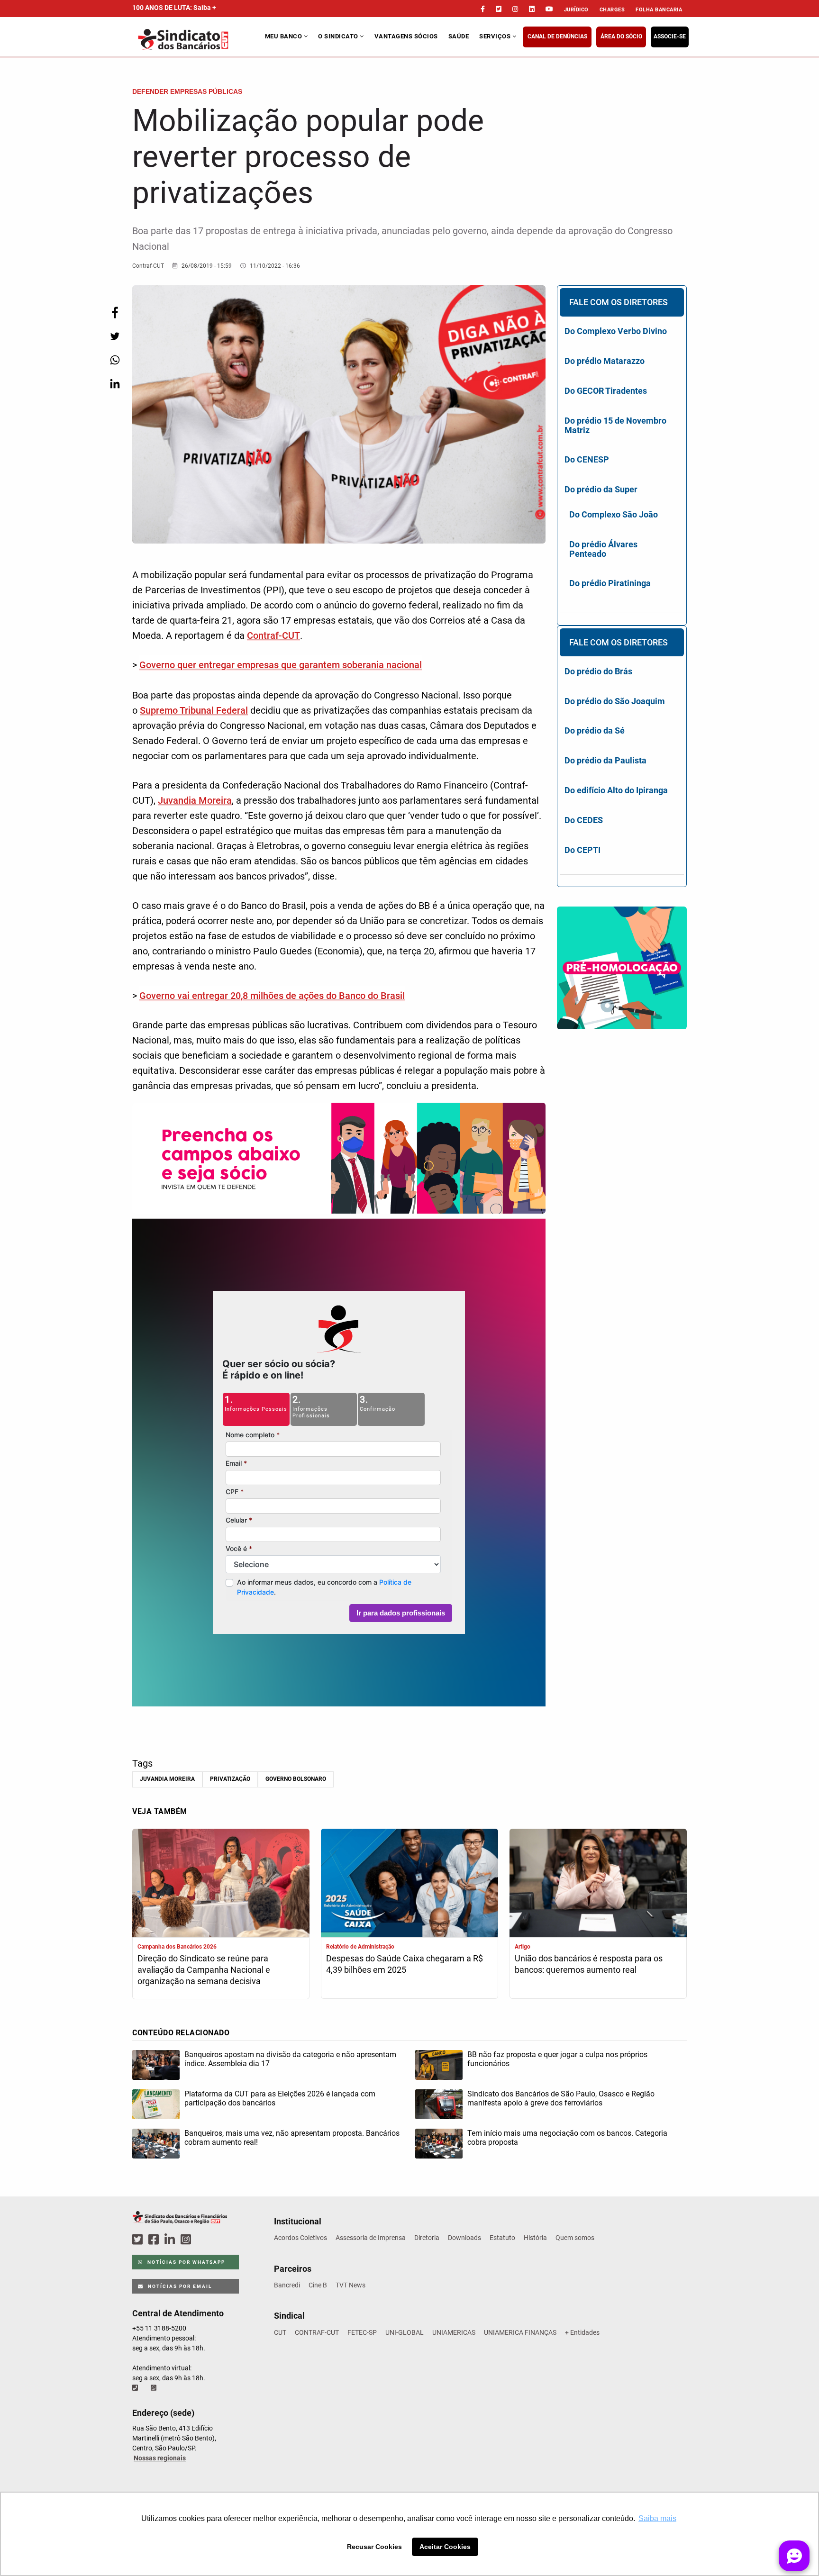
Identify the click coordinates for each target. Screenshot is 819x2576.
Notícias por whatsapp (185, 2262)
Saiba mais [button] (657, 2518)
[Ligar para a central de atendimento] (136, 2388)
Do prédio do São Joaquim (615, 701)
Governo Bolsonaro (296, 1779)
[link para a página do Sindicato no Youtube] (549, 9)
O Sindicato (339, 36)
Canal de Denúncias (557, 36)
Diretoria (427, 2238)
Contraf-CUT (273, 635)
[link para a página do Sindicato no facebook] (483, 9)
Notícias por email (179, 2286)
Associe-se (670, 36)
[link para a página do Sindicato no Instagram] (515, 9)
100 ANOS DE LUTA (174, 8)
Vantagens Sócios (406, 36)
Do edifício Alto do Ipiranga (616, 790)
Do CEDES (584, 820)
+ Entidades (582, 2332)
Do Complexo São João (614, 514)
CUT (280, 2332)
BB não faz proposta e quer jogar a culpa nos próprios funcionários (557, 2059)
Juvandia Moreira (195, 800)
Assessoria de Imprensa (371, 2238)
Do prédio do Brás (598, 671)
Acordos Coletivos (300, 2238)
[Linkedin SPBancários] (171, 2240)
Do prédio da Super (601, 489)
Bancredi (287, 2285)
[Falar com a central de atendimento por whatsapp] (155, 2388)
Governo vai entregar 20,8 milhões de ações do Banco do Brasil (272, 996)
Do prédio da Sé (595, 730)
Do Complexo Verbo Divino (616, 331)
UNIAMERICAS (454, 2332)
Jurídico (576, 10)
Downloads (464, 2238)
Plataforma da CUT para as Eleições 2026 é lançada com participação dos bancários (280, 2098)
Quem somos (575, 2238)
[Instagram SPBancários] (187, 2240)
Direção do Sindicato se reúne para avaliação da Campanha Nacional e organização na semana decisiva (204, 1970)
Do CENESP (587, 459)
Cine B (318, 2285)
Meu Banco (284, 36)
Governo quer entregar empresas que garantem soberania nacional (281, 665)
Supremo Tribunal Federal (194, 710)
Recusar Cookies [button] (374, 2547)
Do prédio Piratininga (610, 583)
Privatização (230, 1779)
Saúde (459, 36)
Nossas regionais (160, 2458)
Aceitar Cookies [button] (445, 2547)
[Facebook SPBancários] (155, 2240)
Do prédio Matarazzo (605, 361)
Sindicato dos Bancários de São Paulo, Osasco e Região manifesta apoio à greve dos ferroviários (561, 2098)
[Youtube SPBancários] (204, 2240)
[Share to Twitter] (115, 336)
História (535, 2238)
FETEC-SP (362, 2332)
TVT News (350, 2285)
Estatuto (502, 2238)
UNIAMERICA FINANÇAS (520, 2332)
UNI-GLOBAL (405, 2332)
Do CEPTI (582, 850)
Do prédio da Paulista (605, 760)
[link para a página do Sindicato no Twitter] (499, 9)
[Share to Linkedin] (115, 384)
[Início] (197, 40)
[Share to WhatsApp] (115, 360)
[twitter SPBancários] (139, 2240)
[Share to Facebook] (115, 313)
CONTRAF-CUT (317, 2332)
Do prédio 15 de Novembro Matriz (615, 425)
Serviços (496, 36)
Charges (612, 10)
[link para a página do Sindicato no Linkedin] (532, 9)
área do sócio (621, 36)
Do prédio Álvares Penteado (603, 549)
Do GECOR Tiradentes (606, 391)
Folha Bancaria (659, 10)
